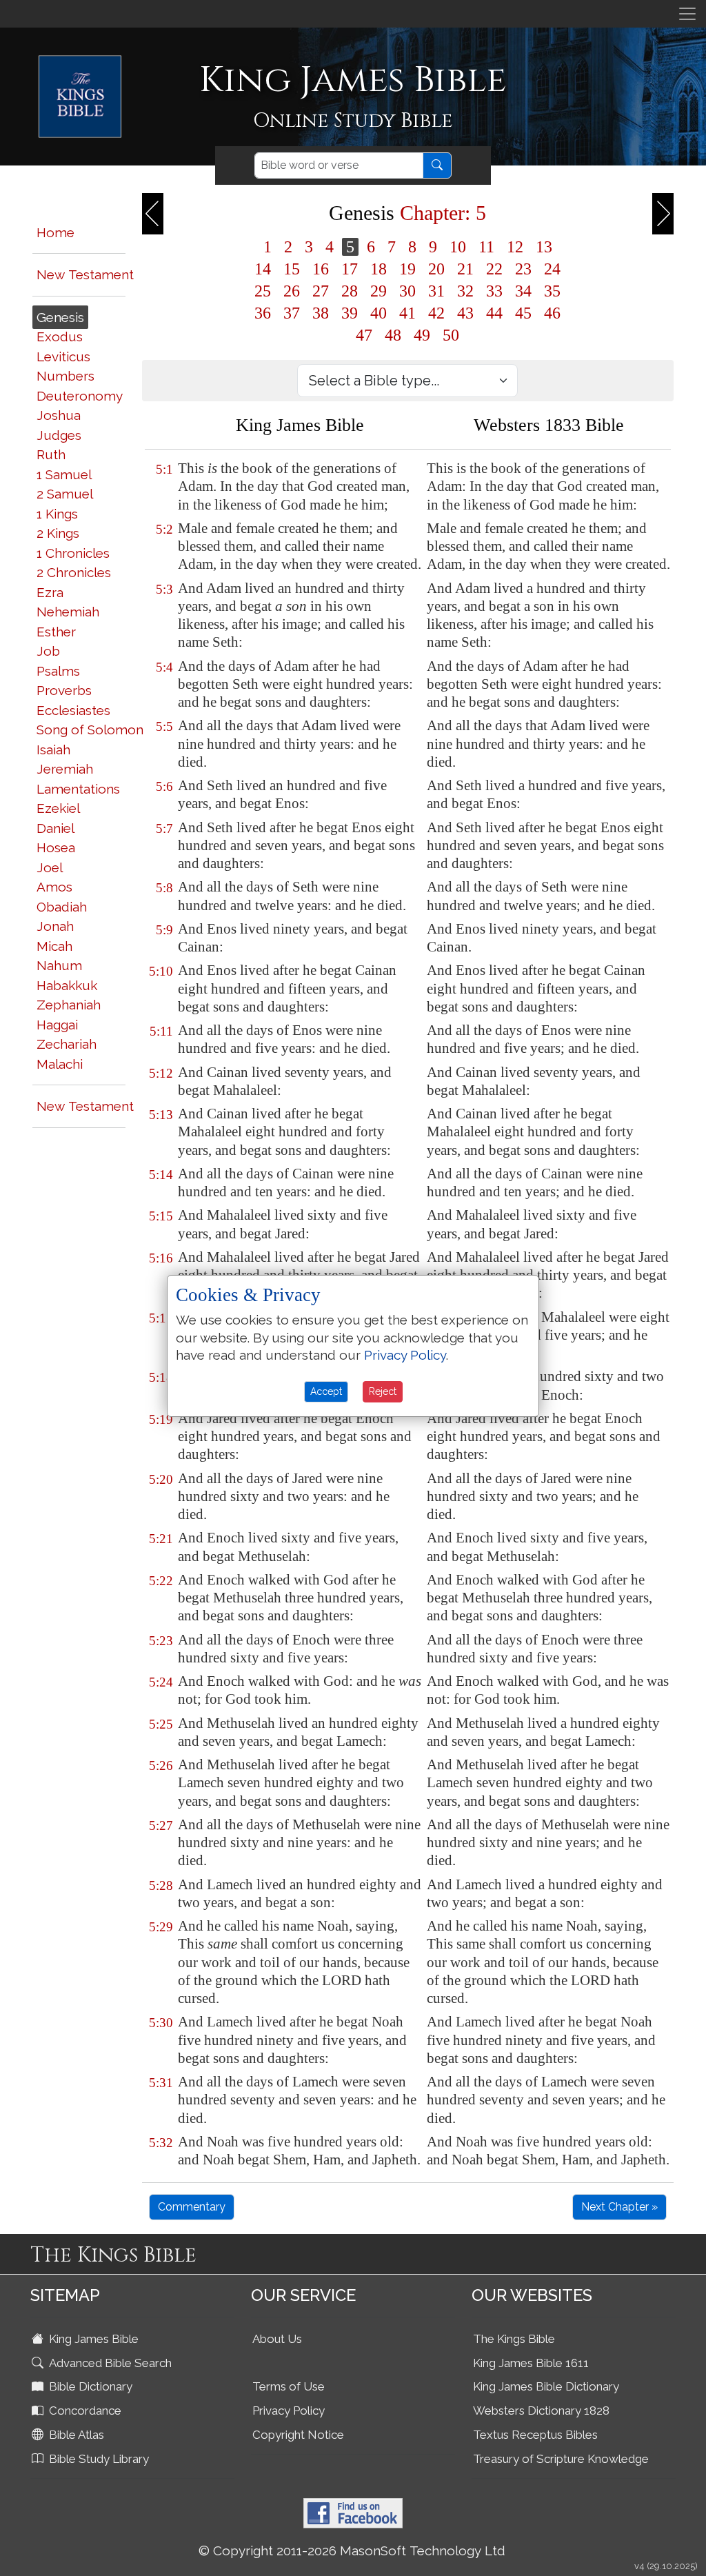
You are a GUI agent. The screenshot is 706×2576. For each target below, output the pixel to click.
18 (379, 269)
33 (494, 291)
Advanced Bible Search (109, 2363)
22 (494, 269)
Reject (383, 1391)
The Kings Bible (514, 2339)
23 (523, 269)
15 (292, 269)
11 (486, 247)
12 (515, 247)
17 (350, 269)
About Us (277, 2339)
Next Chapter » (619, 2207)
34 (523, 291)
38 (321, 313)
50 (451, 335)
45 (523, 313)
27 (321, 291)
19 (407, 269)
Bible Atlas (75, 2435)
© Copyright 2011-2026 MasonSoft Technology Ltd (352, 2550)
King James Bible (92, 2339)
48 (393, 335)
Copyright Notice (298, 2435)
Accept (326, 1391)
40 (379, 313)
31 (436, 291)
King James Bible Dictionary (546, 2386)
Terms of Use (289, 2386)
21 (465, 269)
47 (364, 335)
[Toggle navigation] (687, 14)
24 (552, 269)
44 (494, 313)
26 (292, 291)
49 (422, 335)
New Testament (85, 274)
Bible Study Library (98, 2459)
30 (407, 291)
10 (458, 247)
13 (544, 247)
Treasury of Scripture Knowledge (561, 2459)
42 (436, 313)
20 (436, 269)
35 (552, 291)
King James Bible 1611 (531, 2363)
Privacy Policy (289, 2411)
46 (552, 313)
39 (350, 313)
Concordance (84, 2411)
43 (465, 313)
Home (56, 232)
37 (292, 313)
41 (407, 313)
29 (379, 291)
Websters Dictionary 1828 (541, 2411)
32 (465, 291)
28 (350, 291)
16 (321, 269)
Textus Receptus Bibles (535, 2435)
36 (263, 313)
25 (263, 291)
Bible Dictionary (89, 2386)
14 (263, 269)
